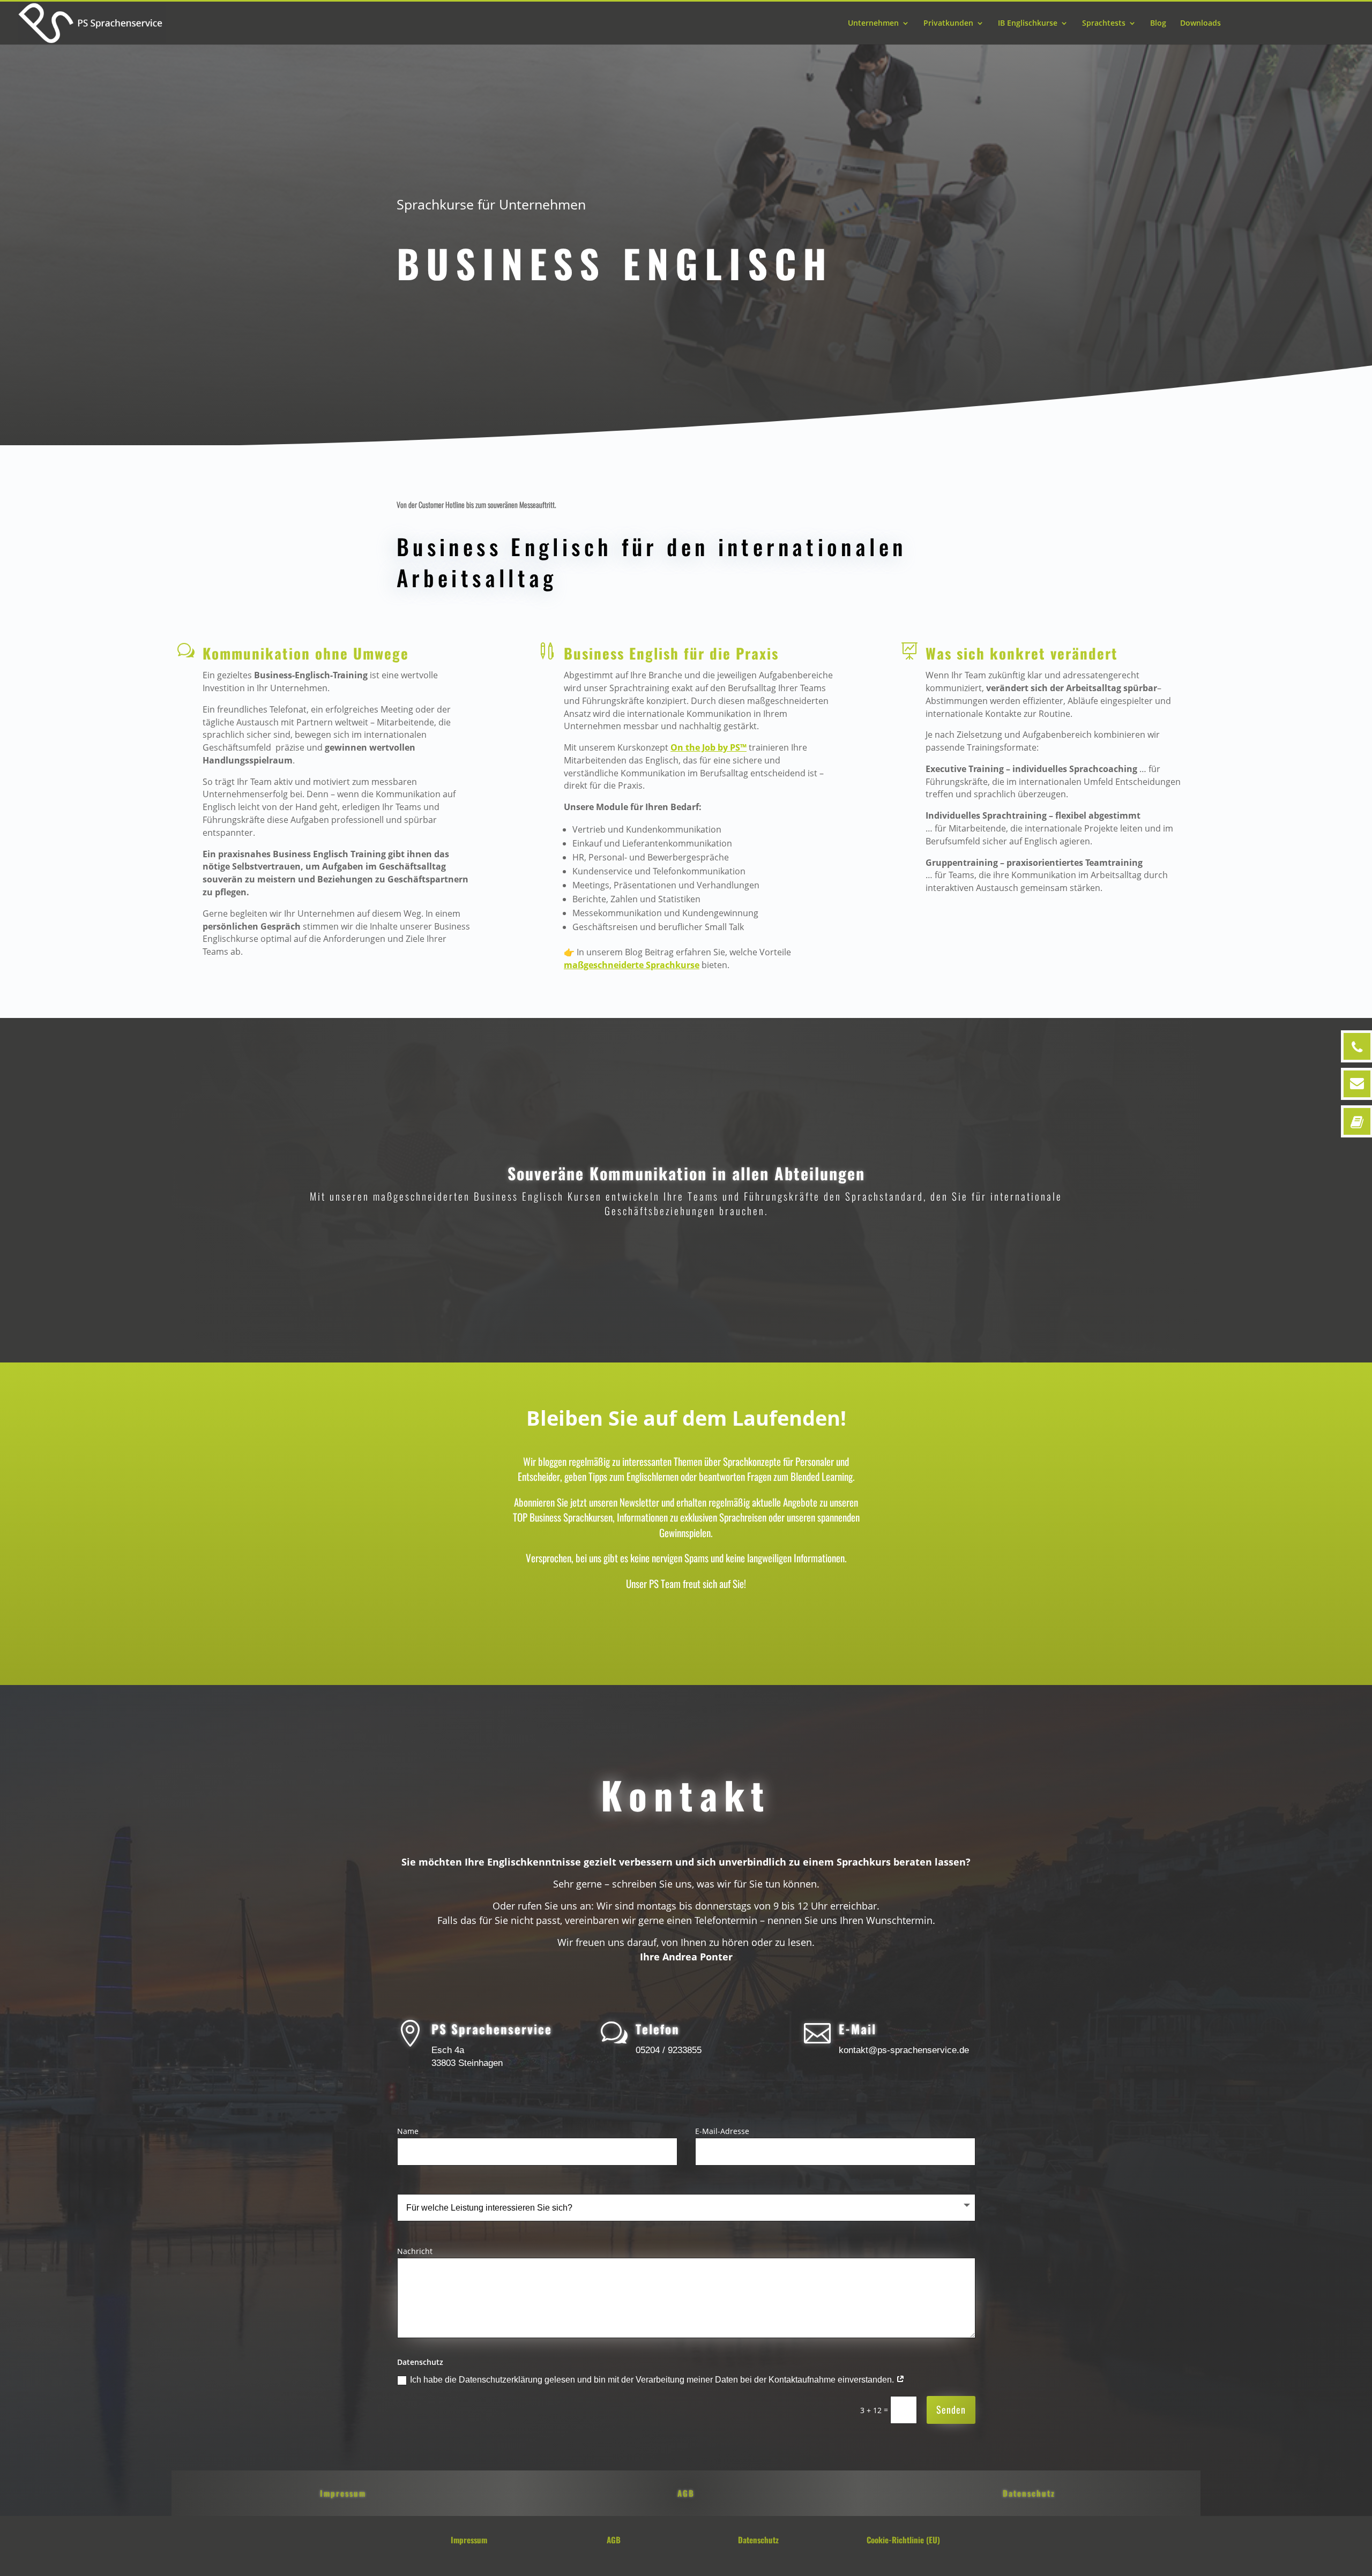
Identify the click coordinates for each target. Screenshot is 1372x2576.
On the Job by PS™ (709, 747)
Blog (1158, 24)
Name (408, 2131)
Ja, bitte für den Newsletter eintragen (684, 1624)
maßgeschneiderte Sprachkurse (632, 965)
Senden (951, 2409)
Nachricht (415, 2251)
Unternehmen (873, 24)
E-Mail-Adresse (722, 2131)
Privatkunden (948, 24)
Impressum (343, 2493)
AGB (686, 2493)
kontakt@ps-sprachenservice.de (904, 2050)
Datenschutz (1029, 2493)
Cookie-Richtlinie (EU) (903, 2540)
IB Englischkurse (1028, 24)
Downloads (1200, 24)
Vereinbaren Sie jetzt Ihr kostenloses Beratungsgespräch (1072, 940)
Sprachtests (1104, 24)
